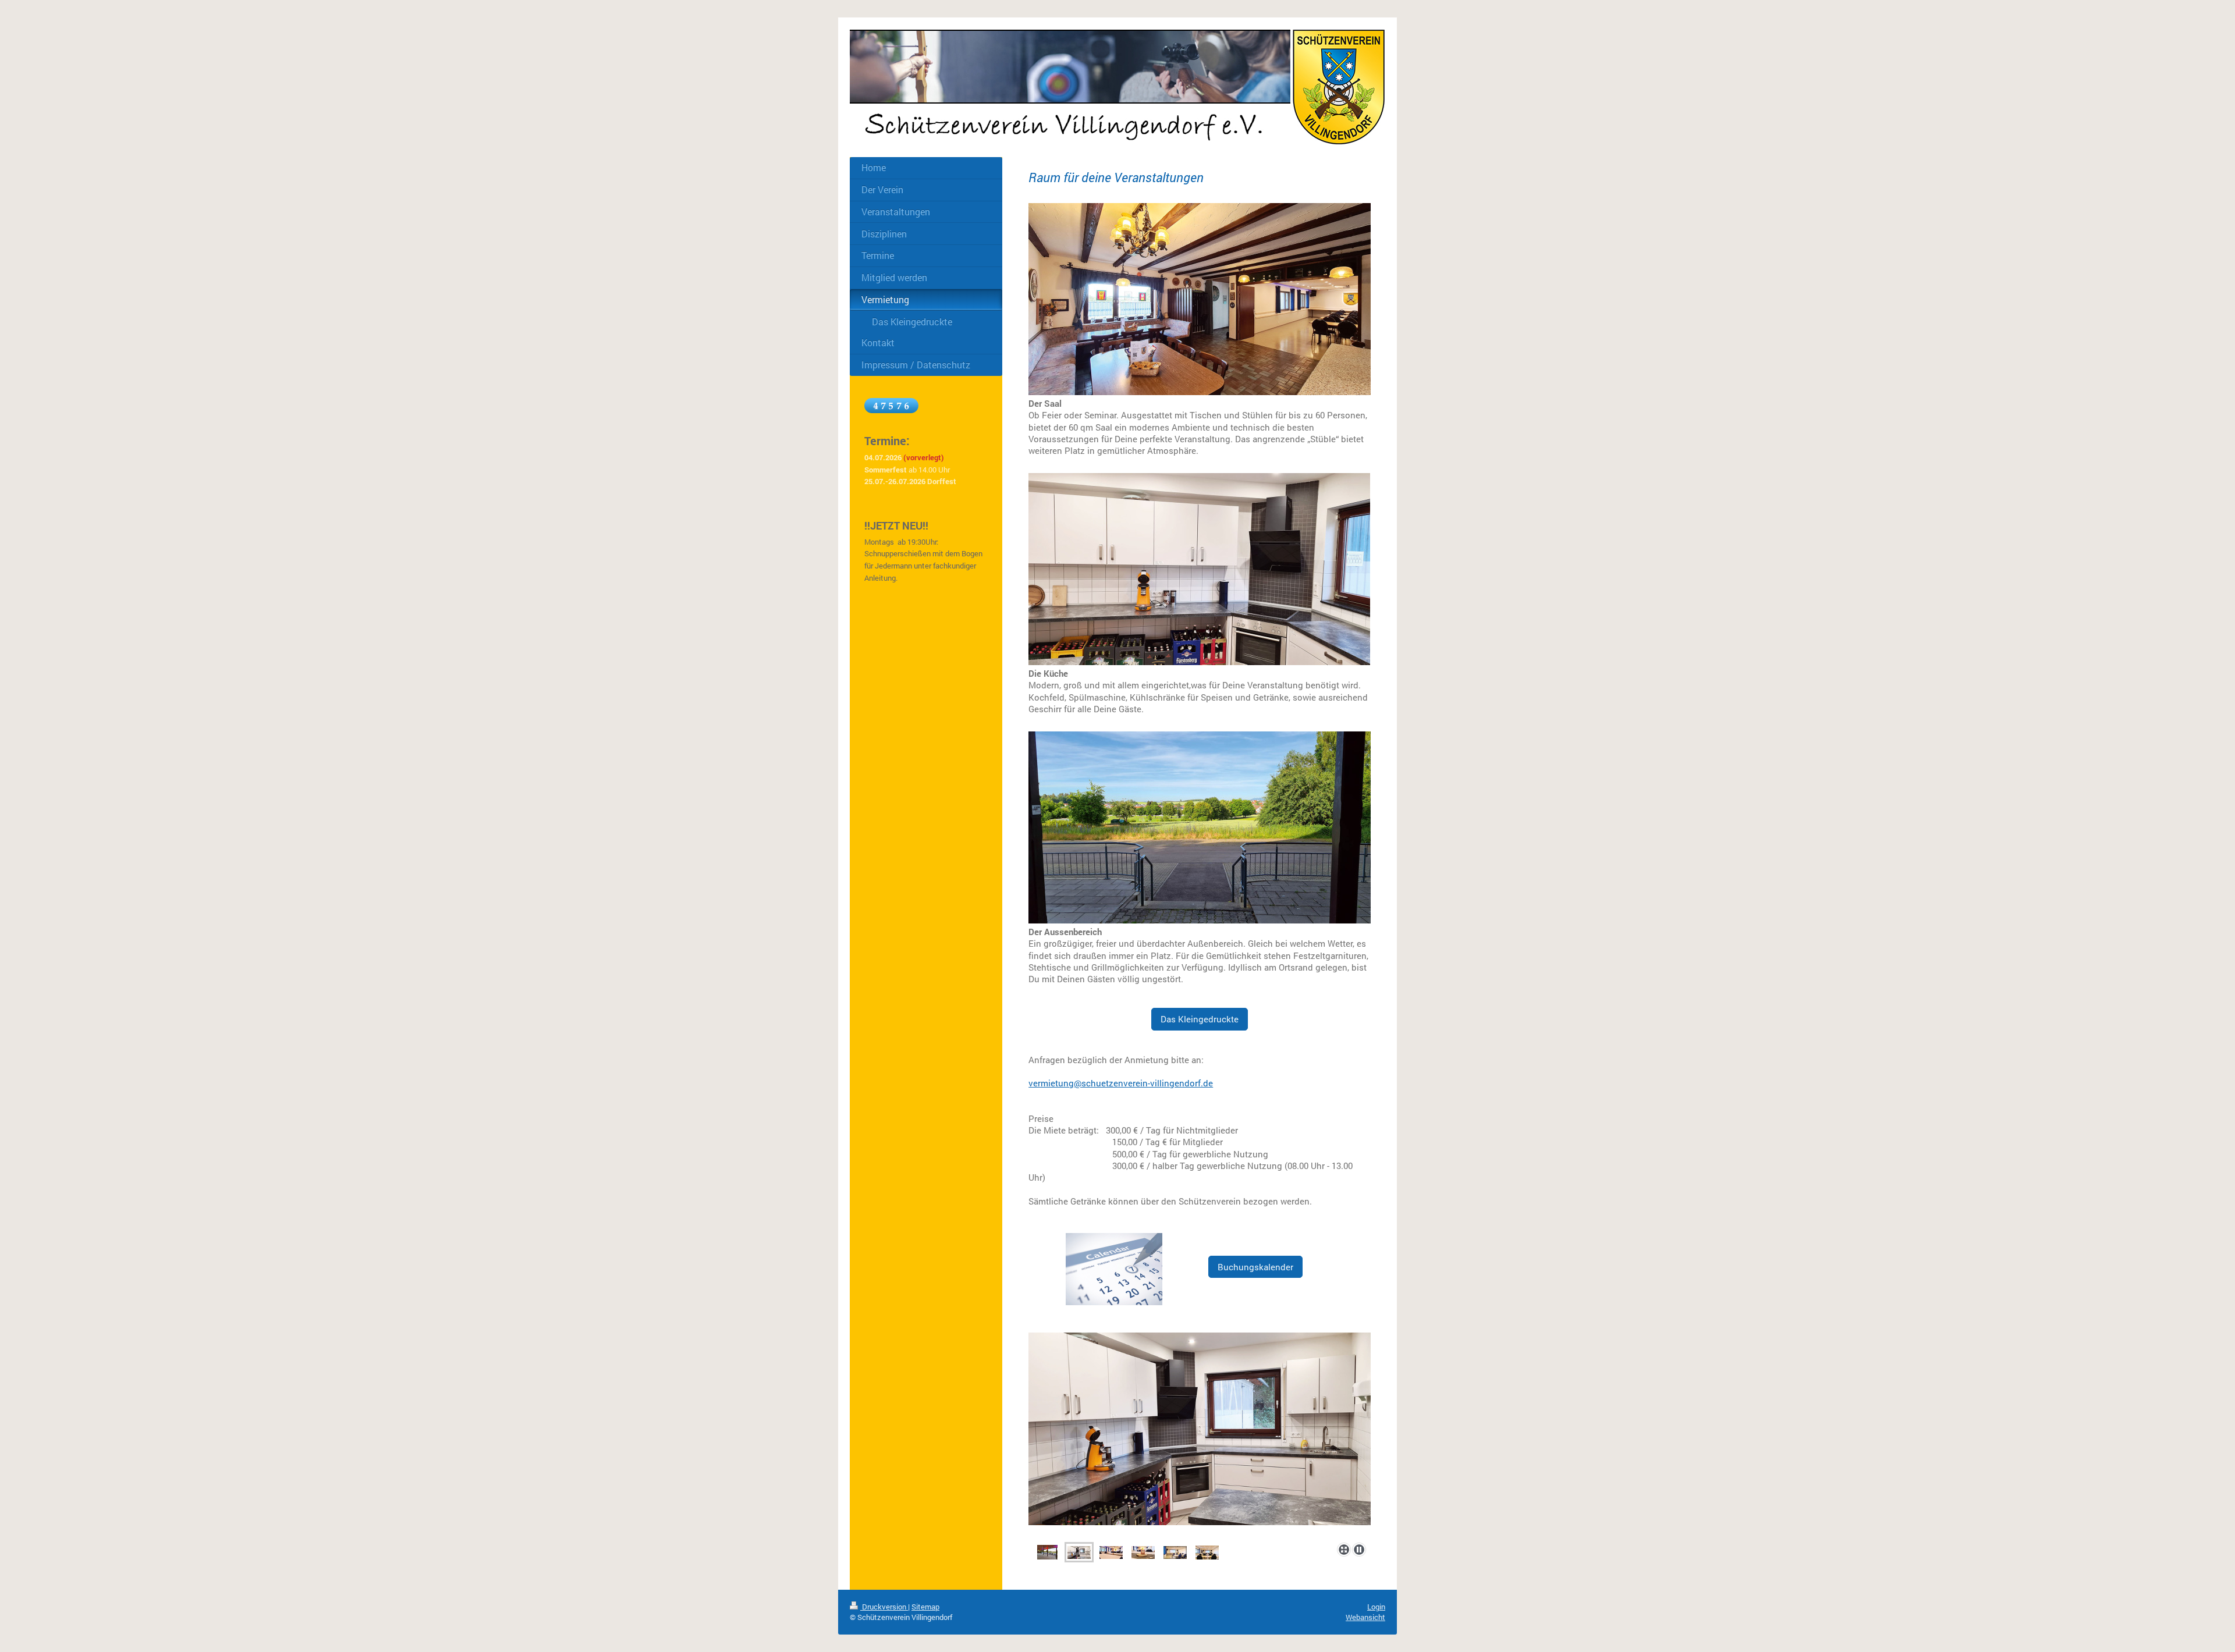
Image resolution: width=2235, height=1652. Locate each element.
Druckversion (884, 1607)
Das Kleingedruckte (1200, 1019)
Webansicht (1365, 1617)
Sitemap (925, 1607)
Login (1376, 1607)
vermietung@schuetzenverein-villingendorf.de (1121, 1083)
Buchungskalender (1255, 1267)
